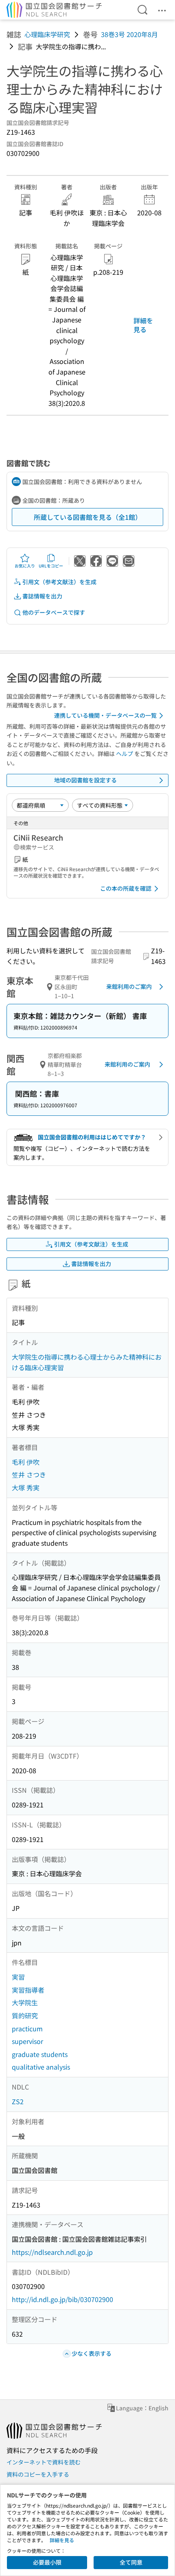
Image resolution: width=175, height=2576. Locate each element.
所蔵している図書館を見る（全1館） (88, 517)
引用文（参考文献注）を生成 (59, 582)
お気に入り (25, 566)
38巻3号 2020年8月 (129, 34)
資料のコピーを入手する (38, 2474)
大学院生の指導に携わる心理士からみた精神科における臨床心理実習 (87, 1362)
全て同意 (131, 2562)
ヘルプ (125, 754)
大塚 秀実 (26, 1487)
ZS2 (18, 2101)
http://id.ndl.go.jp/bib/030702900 (62, 2299)
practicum (27, 2028)
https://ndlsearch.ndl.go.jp (52, 2252)
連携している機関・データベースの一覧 (105, 715)
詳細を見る (143, 325)
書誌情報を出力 (42, 596)
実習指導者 (28, 1990)
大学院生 (25, 2002)
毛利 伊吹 (26, 1462)
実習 (18, 1977)
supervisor (27, 2041)
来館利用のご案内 (129, 986)
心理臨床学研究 (47, 34)
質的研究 (25, 2015)
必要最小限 (47, 2562)
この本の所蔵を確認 (126, 888)
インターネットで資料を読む (44, 2462)
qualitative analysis (41, 2067)
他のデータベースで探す (54, 612)
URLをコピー (51, 566)
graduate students (40, 2054)
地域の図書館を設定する (85, 780)
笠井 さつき (29, 1474)
